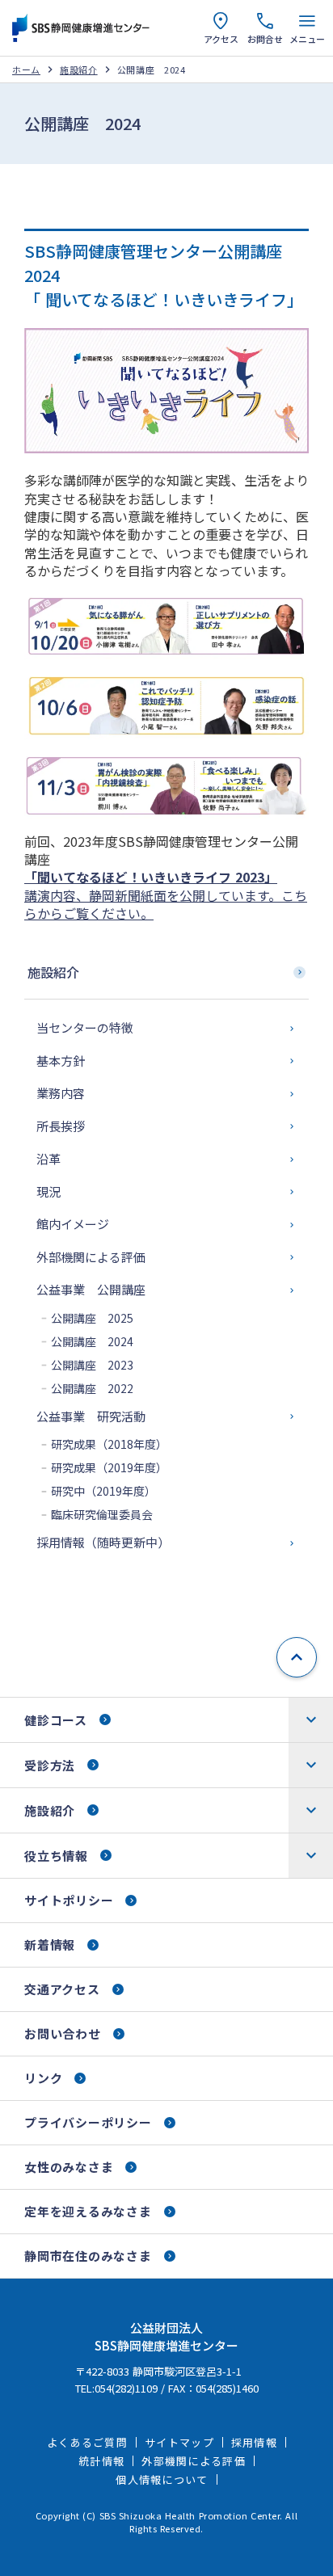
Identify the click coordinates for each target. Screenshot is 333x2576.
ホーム (26, 70)
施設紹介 (79, 70)
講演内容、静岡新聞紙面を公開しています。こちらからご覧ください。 (166, 895)
